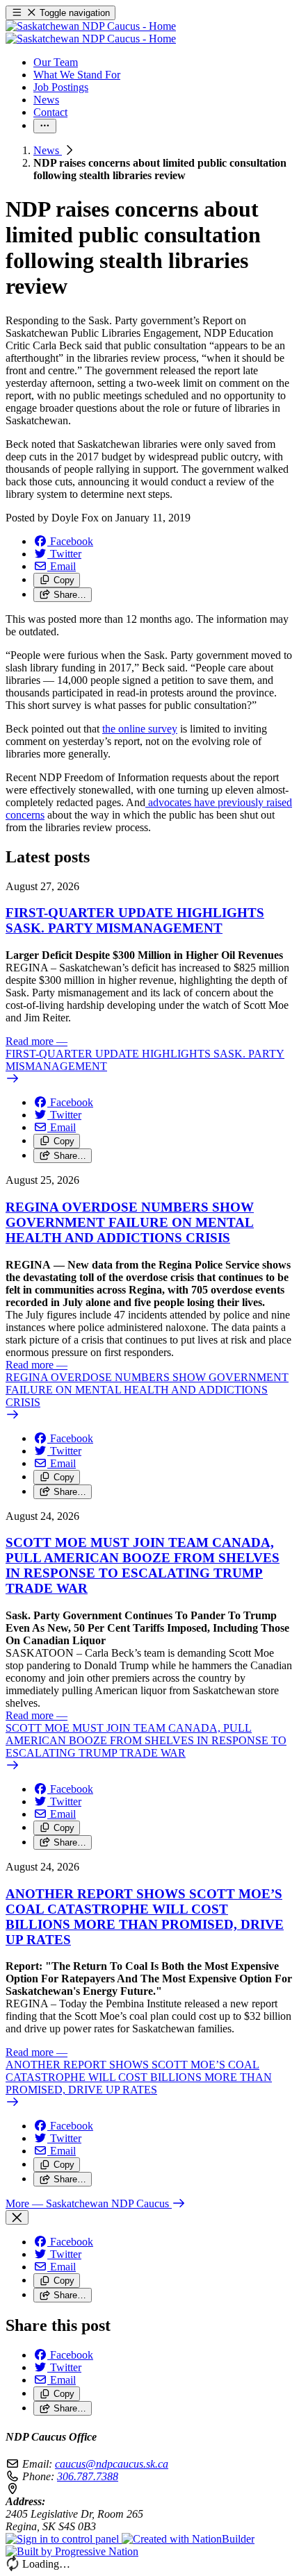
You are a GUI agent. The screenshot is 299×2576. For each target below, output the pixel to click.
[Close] (17, 2217)
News (48, 150)
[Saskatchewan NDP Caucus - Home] (91, 32)
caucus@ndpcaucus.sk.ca (112, 2464)
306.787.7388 (88, 2476)
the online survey (140, 729)
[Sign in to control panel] (64, 2539)
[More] (45, 126)
